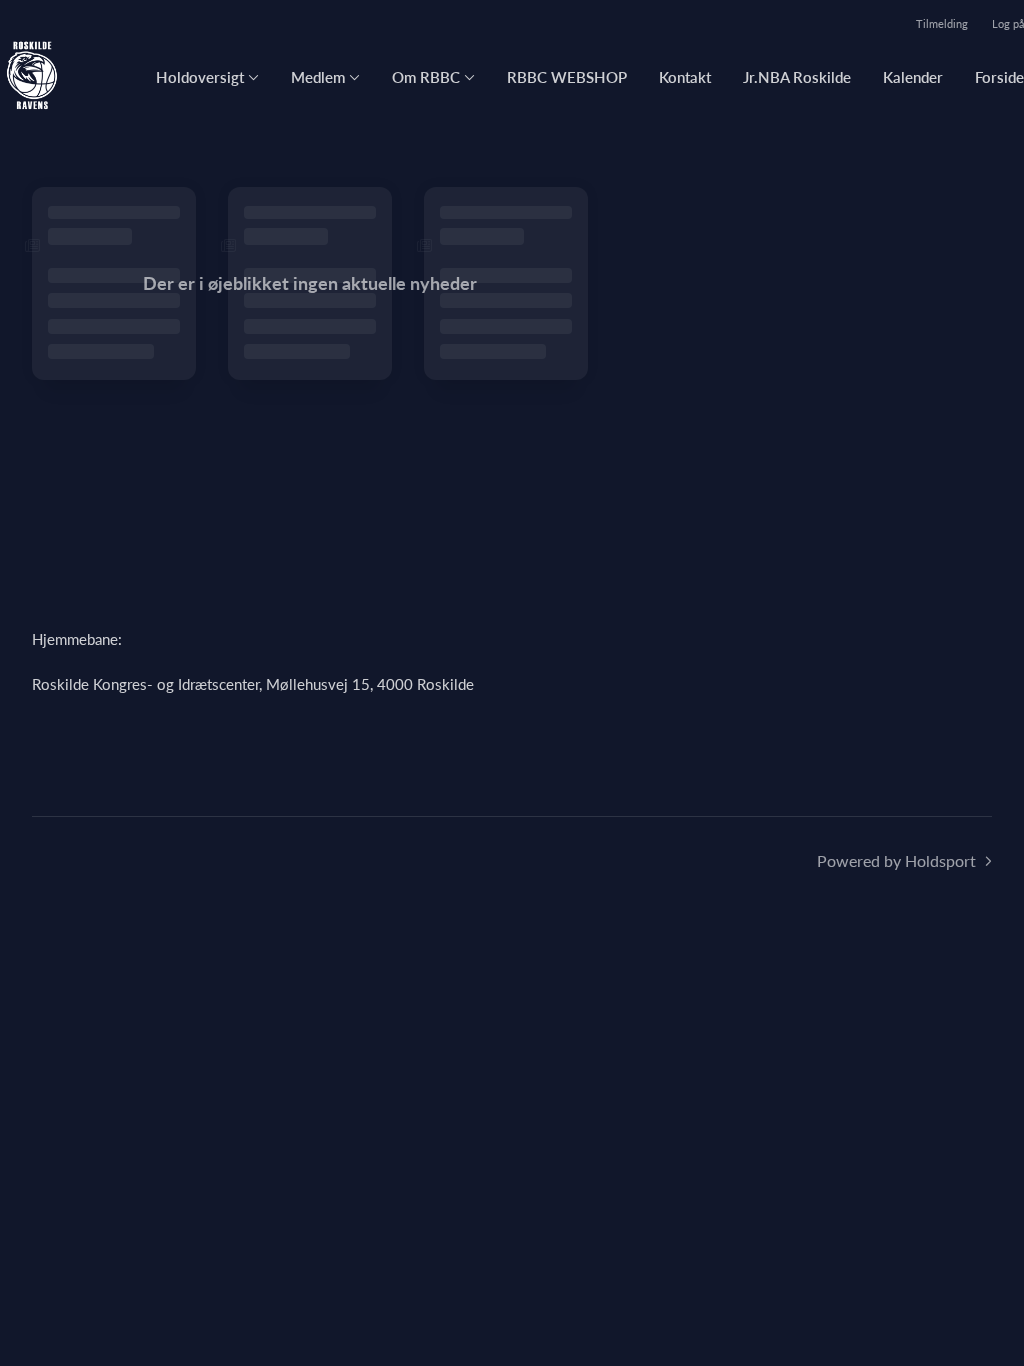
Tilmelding (942, 23)
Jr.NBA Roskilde (797, 77)
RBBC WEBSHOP (567, 77)
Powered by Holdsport (896, 860)
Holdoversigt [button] (200, 77)
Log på (1008, 23)
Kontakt (685, 77)
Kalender (913, 77)
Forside (999, 77)
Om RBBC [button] (426, 77)
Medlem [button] (318, 77)
